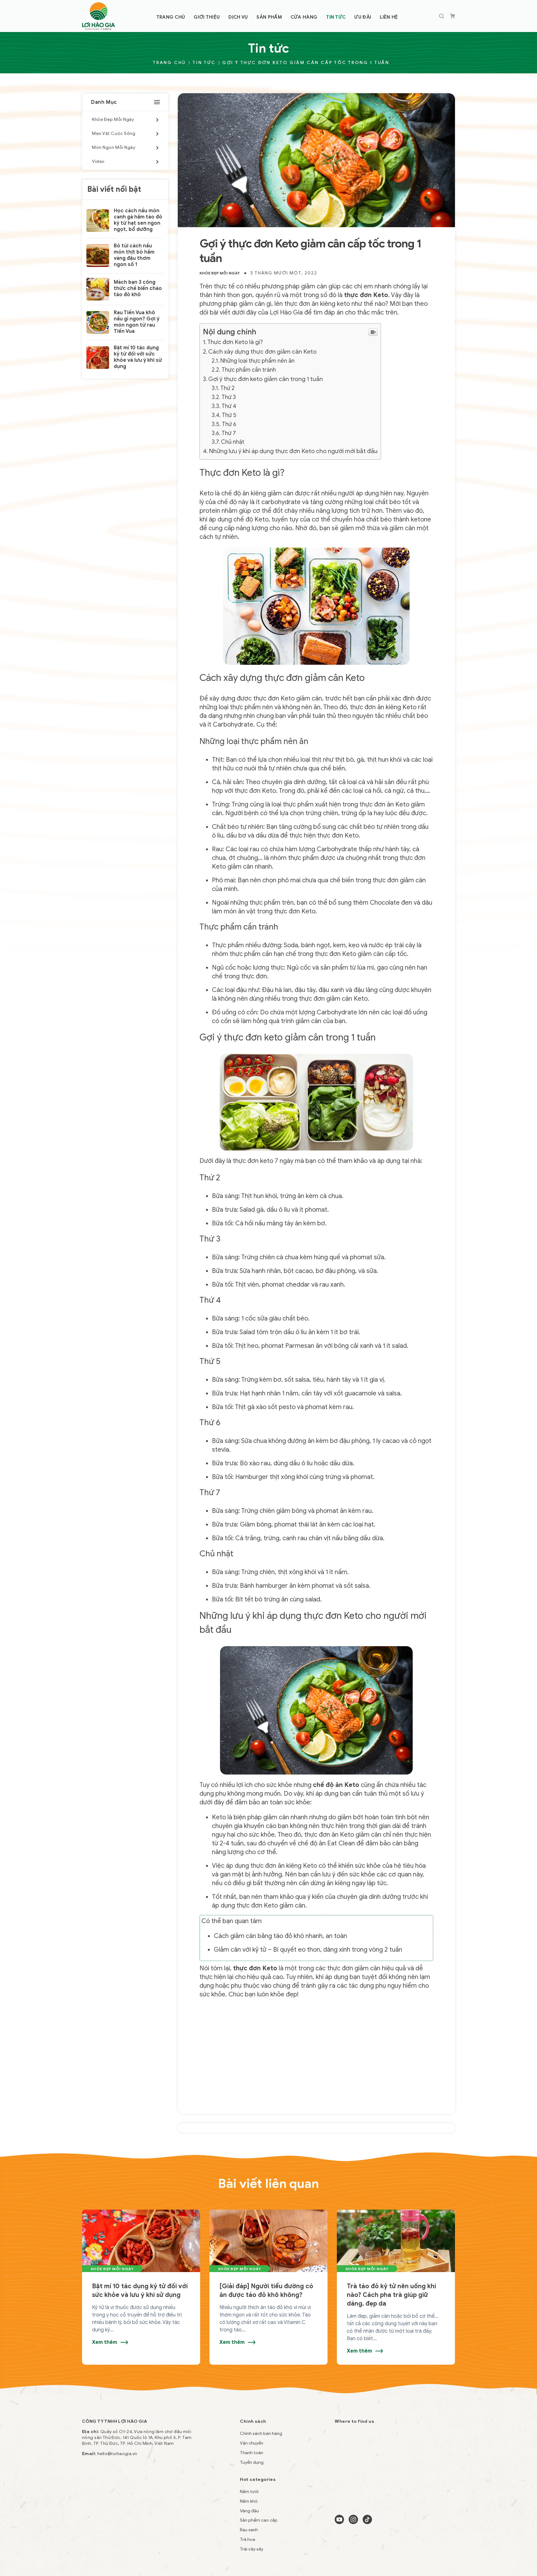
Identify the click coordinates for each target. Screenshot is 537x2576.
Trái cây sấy (252, 2549)
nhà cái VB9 (152, 2524)
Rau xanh (249, 2530)
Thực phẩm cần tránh (249, 370)
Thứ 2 (227, 388)
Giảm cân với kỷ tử (240, 1950)
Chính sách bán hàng (261, 2434)
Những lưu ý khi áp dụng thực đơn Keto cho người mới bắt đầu (293, 451)
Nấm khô (249, 2501)
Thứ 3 (229, 397)
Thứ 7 (229, 433)
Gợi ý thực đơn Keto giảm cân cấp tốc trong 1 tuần (306, 63)
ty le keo (91, 2524)
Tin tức (204, 63)
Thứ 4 (229, 406)
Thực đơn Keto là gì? (235, 342)
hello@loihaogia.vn (117, 2454)
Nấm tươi (249, 2492)
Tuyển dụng (252, 2462)
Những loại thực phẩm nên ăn (257, 361)
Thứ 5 (229, 415)
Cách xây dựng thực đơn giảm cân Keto (262, 352)
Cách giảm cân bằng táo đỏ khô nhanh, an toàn (280, 1936)
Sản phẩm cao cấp (259, 2520)
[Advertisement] (317, 2049)
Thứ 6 (229, 424)
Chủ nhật (233, 442)
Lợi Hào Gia (286, 312)
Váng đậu (249, 2511)
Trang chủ (169, 63)
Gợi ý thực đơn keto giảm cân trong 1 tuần (266, 379)
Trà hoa (248, 2539)
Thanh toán (252, 2453)
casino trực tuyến (120, 2524)
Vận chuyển (252, 2443)
